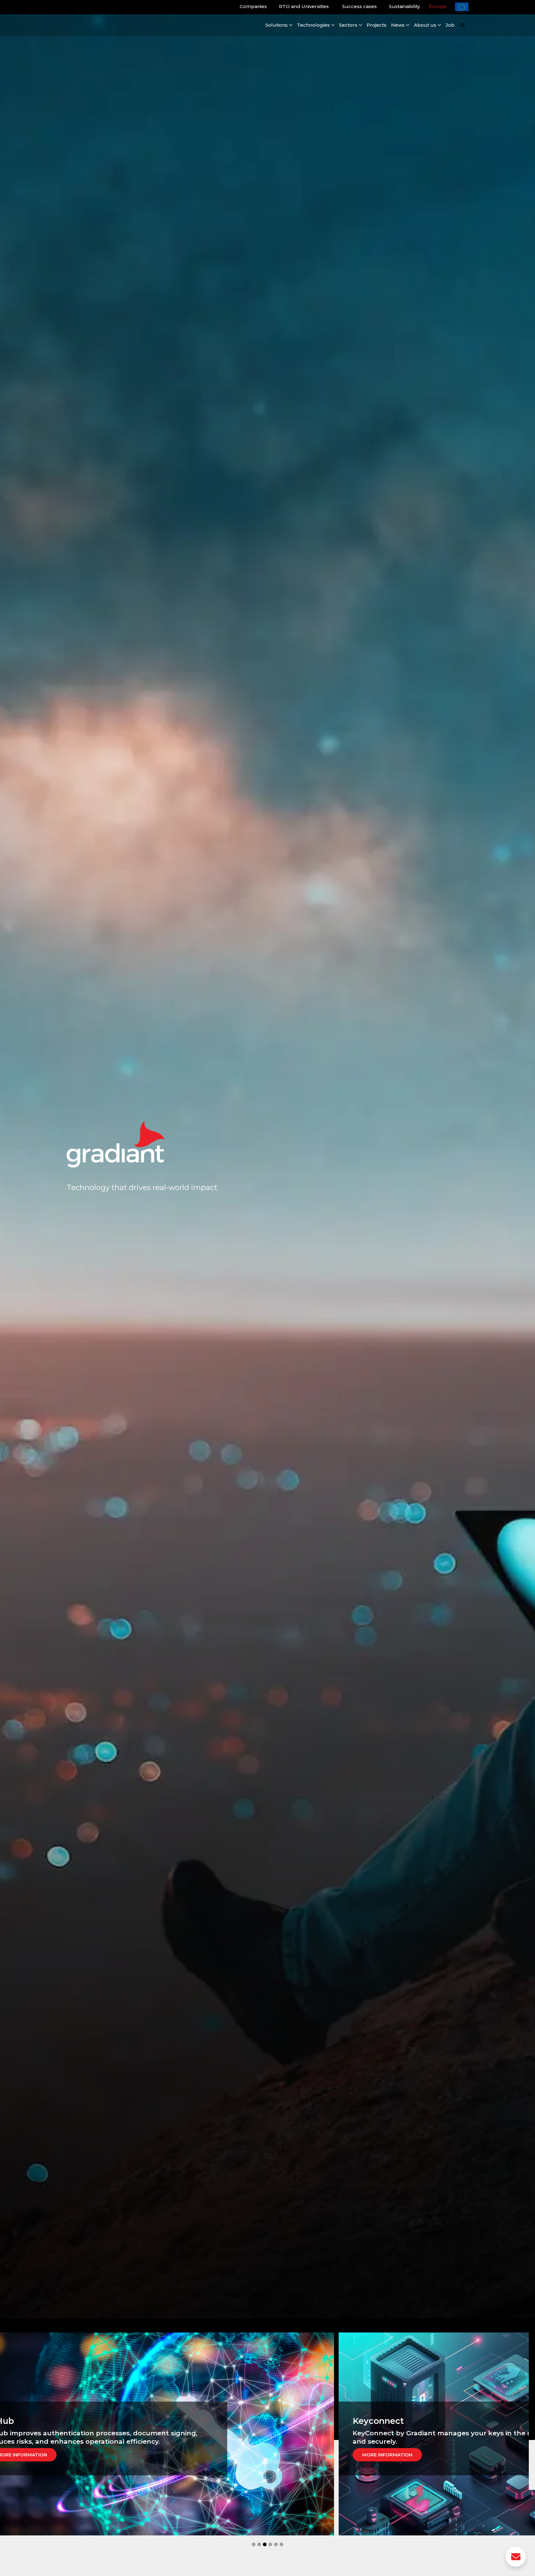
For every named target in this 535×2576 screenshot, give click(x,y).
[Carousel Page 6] (281, 2544)
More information (72, 2455)
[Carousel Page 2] (259, 2544)
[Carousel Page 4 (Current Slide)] (270, 2544)
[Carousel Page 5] (276, 2544)
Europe (438, 6)
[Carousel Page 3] (265, 2544)
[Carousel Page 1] (254, 2544)
